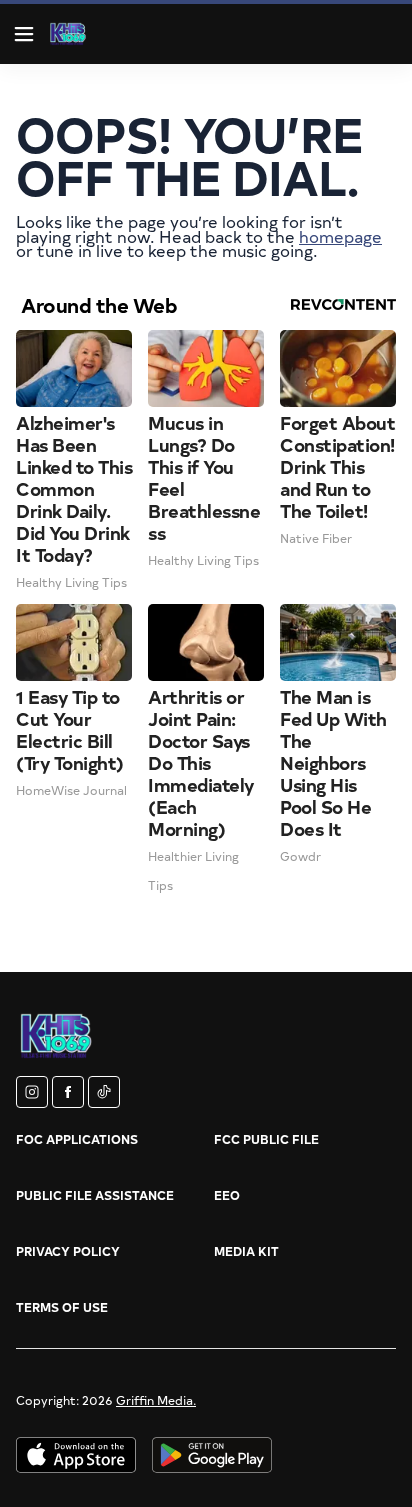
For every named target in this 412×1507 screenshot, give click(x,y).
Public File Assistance (95, 1195)
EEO (227, 1195)
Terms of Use (62, 1307)
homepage (340, 236)
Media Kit (246, 1251)
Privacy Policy (68, 1251)
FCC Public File (266, 1139)
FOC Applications (77, 1139)
